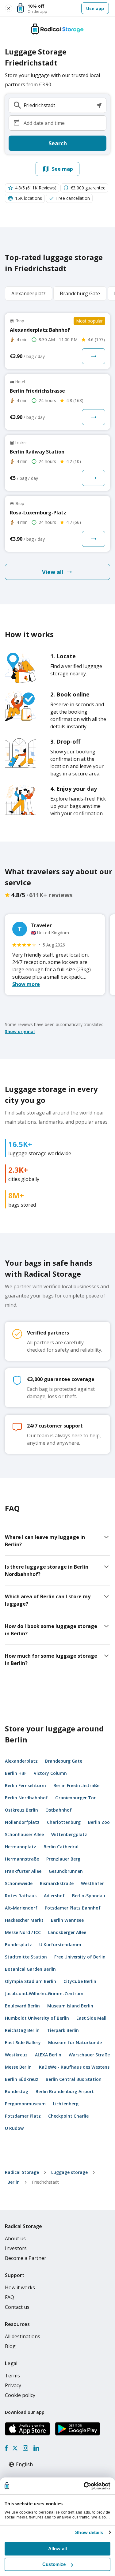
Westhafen (93, 1883)
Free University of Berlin (80, 1957)
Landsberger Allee (67, 1932)
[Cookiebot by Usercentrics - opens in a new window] (84, 2486)
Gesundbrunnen (66, 1871)
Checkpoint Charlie (68, 2116)
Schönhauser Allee (24, 1834)
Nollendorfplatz (22, 1822)
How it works (20, 2287)
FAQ (10, 2297)
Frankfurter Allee (23, 1871)
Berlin (13, 2182)
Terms (12, 2376)
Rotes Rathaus (21, 1896)
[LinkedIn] (36, 2448)
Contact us (17, 2307)
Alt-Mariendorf (21, 1908)
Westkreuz (16, 2055)
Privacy (13, 2385)
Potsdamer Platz (23, 2116)
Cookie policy (20, 2395)
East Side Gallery (23, 2042)
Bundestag (17, 2091)
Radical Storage (22, 2172)
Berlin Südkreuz (22, 2079)
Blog (10, 2346)
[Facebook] (6, 2448)
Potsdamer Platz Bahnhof (73, 1908)
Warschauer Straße (89, 2055)
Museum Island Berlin (70, 2006)
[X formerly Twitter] (15, 2448)
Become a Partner (26, 2258)
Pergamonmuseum (25, 2104)
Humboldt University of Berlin (37, 2018)
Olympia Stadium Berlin (31, 1981)
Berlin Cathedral (61, 1847)
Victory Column (50, 1773)
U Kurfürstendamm (60, 1945)
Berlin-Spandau (89, 1896)
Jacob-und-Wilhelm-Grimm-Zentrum (44, 1994)
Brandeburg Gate (64, 1761)
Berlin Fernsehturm (25, 1785)
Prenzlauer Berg (63, 1859)
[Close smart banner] (9, 8)
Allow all (57, 2549)
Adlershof (54, 1896)
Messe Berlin (18, 2067)
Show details (89, 2532)
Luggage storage (69, 2172)
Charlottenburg (64, 1822)
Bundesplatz (18, 1945)
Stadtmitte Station (26, 1957)
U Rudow (14, 2128)
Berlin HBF (16, 1773)
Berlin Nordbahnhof (26, 1798)
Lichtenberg (66, 2104)
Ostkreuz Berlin (21, 1810)
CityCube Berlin (80, 1981)
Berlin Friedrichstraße (76, 1785)
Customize (54, 2564)
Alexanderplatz (21, 1761)
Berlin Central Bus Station (74, 2079)
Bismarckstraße (57, 1883)
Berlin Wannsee (67, 1920)
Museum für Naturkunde (75, 2042)
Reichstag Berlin (22, 2030)
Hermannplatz (21, 1847)
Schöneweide (19, 1883)
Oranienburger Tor (75, 1798)
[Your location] (99, 105)
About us (15, 2238)
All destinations (23, 2336)
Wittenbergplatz (69, 1834)
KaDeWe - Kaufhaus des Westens (74, 2067)
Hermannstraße (22, 1859)
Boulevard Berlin (22, 2006)
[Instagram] (25, 2448)
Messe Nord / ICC (23, 1932)
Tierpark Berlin (63, 2030)
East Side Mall (91, 2018)
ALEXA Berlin (48, 2055)
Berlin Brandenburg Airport (65, 2091)
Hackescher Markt (24, 1920)
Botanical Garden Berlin (30, 1969)
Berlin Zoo (99, 1822)
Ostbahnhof (59, 1810)
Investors (16, 2248)
